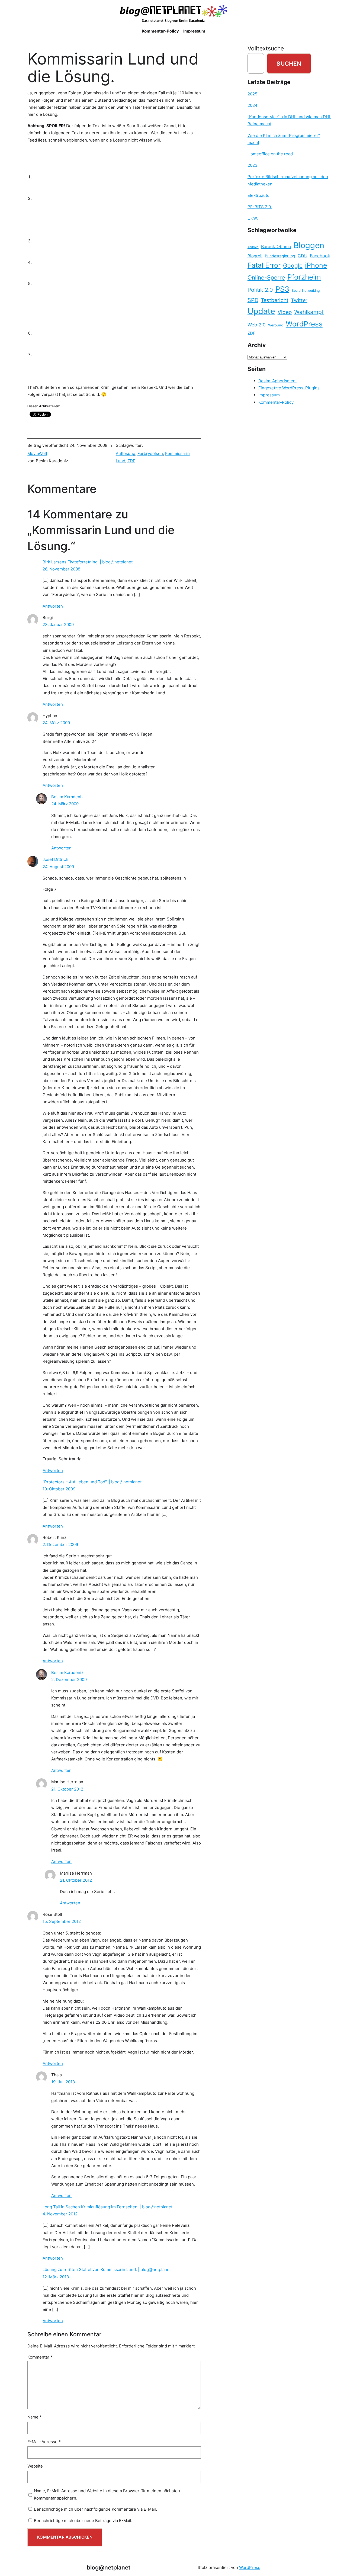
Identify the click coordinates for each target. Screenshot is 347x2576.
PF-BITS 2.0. (260, 207)
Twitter (299, 300)
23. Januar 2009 (58, 625)
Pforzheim (304, 277)
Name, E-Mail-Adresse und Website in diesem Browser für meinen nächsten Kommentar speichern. (107, 2494)
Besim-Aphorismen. (277, 381)
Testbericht (275, 300)
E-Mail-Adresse (44, 2442)
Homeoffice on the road (270, 154)
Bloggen (309, 245)
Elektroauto (258, 195)
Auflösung (126, 453)
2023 (253, 165)
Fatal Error (264, 265)
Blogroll (255, 256)
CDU (303, 256)
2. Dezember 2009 (60, 1544)
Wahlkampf (309, 312)
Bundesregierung (280, 256)
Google (293, 266)
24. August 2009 (58, 867)
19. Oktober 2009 (59, 1489)
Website (35, 2466)
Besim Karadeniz (67, 797)
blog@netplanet (109, 2567)
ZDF (131, 461)
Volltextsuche (266, 48)
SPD (253, 300)
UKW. (253, 218)
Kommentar (40, 2357)
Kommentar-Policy (276, 402)
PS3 (282, 289)
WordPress (304, 324)
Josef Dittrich (55, 859)
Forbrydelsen (150, 453)
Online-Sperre (266, 277)
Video (285, 312)
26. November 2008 (61, 569)
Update (261, 311)
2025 (252, 94)
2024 (253, 105)
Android (253, 247)
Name (35, 2417)
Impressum (269, 395)
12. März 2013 (56, 2277)
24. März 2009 (56, 723)
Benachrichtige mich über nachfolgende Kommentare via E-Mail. (95, 2509)
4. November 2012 (60, 2214)
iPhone (316, 265)
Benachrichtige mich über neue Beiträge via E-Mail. (83, 2521)
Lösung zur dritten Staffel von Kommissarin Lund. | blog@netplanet (107, 2269)
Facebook (320, 256)
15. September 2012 (62, 1921)
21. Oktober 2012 (67, 1789)
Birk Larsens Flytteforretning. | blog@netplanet (88, 562)
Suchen (289, 63)
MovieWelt (37, 453)
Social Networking (306, 291)
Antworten (53, 606)
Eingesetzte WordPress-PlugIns (289, 388)
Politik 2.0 (260, 290)
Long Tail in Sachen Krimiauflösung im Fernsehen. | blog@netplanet (107, 2207)
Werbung (276, 325)
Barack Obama (276, 246)
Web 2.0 (257, 325)
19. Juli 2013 (63, 2082)
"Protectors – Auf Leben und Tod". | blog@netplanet (92, 1482)
